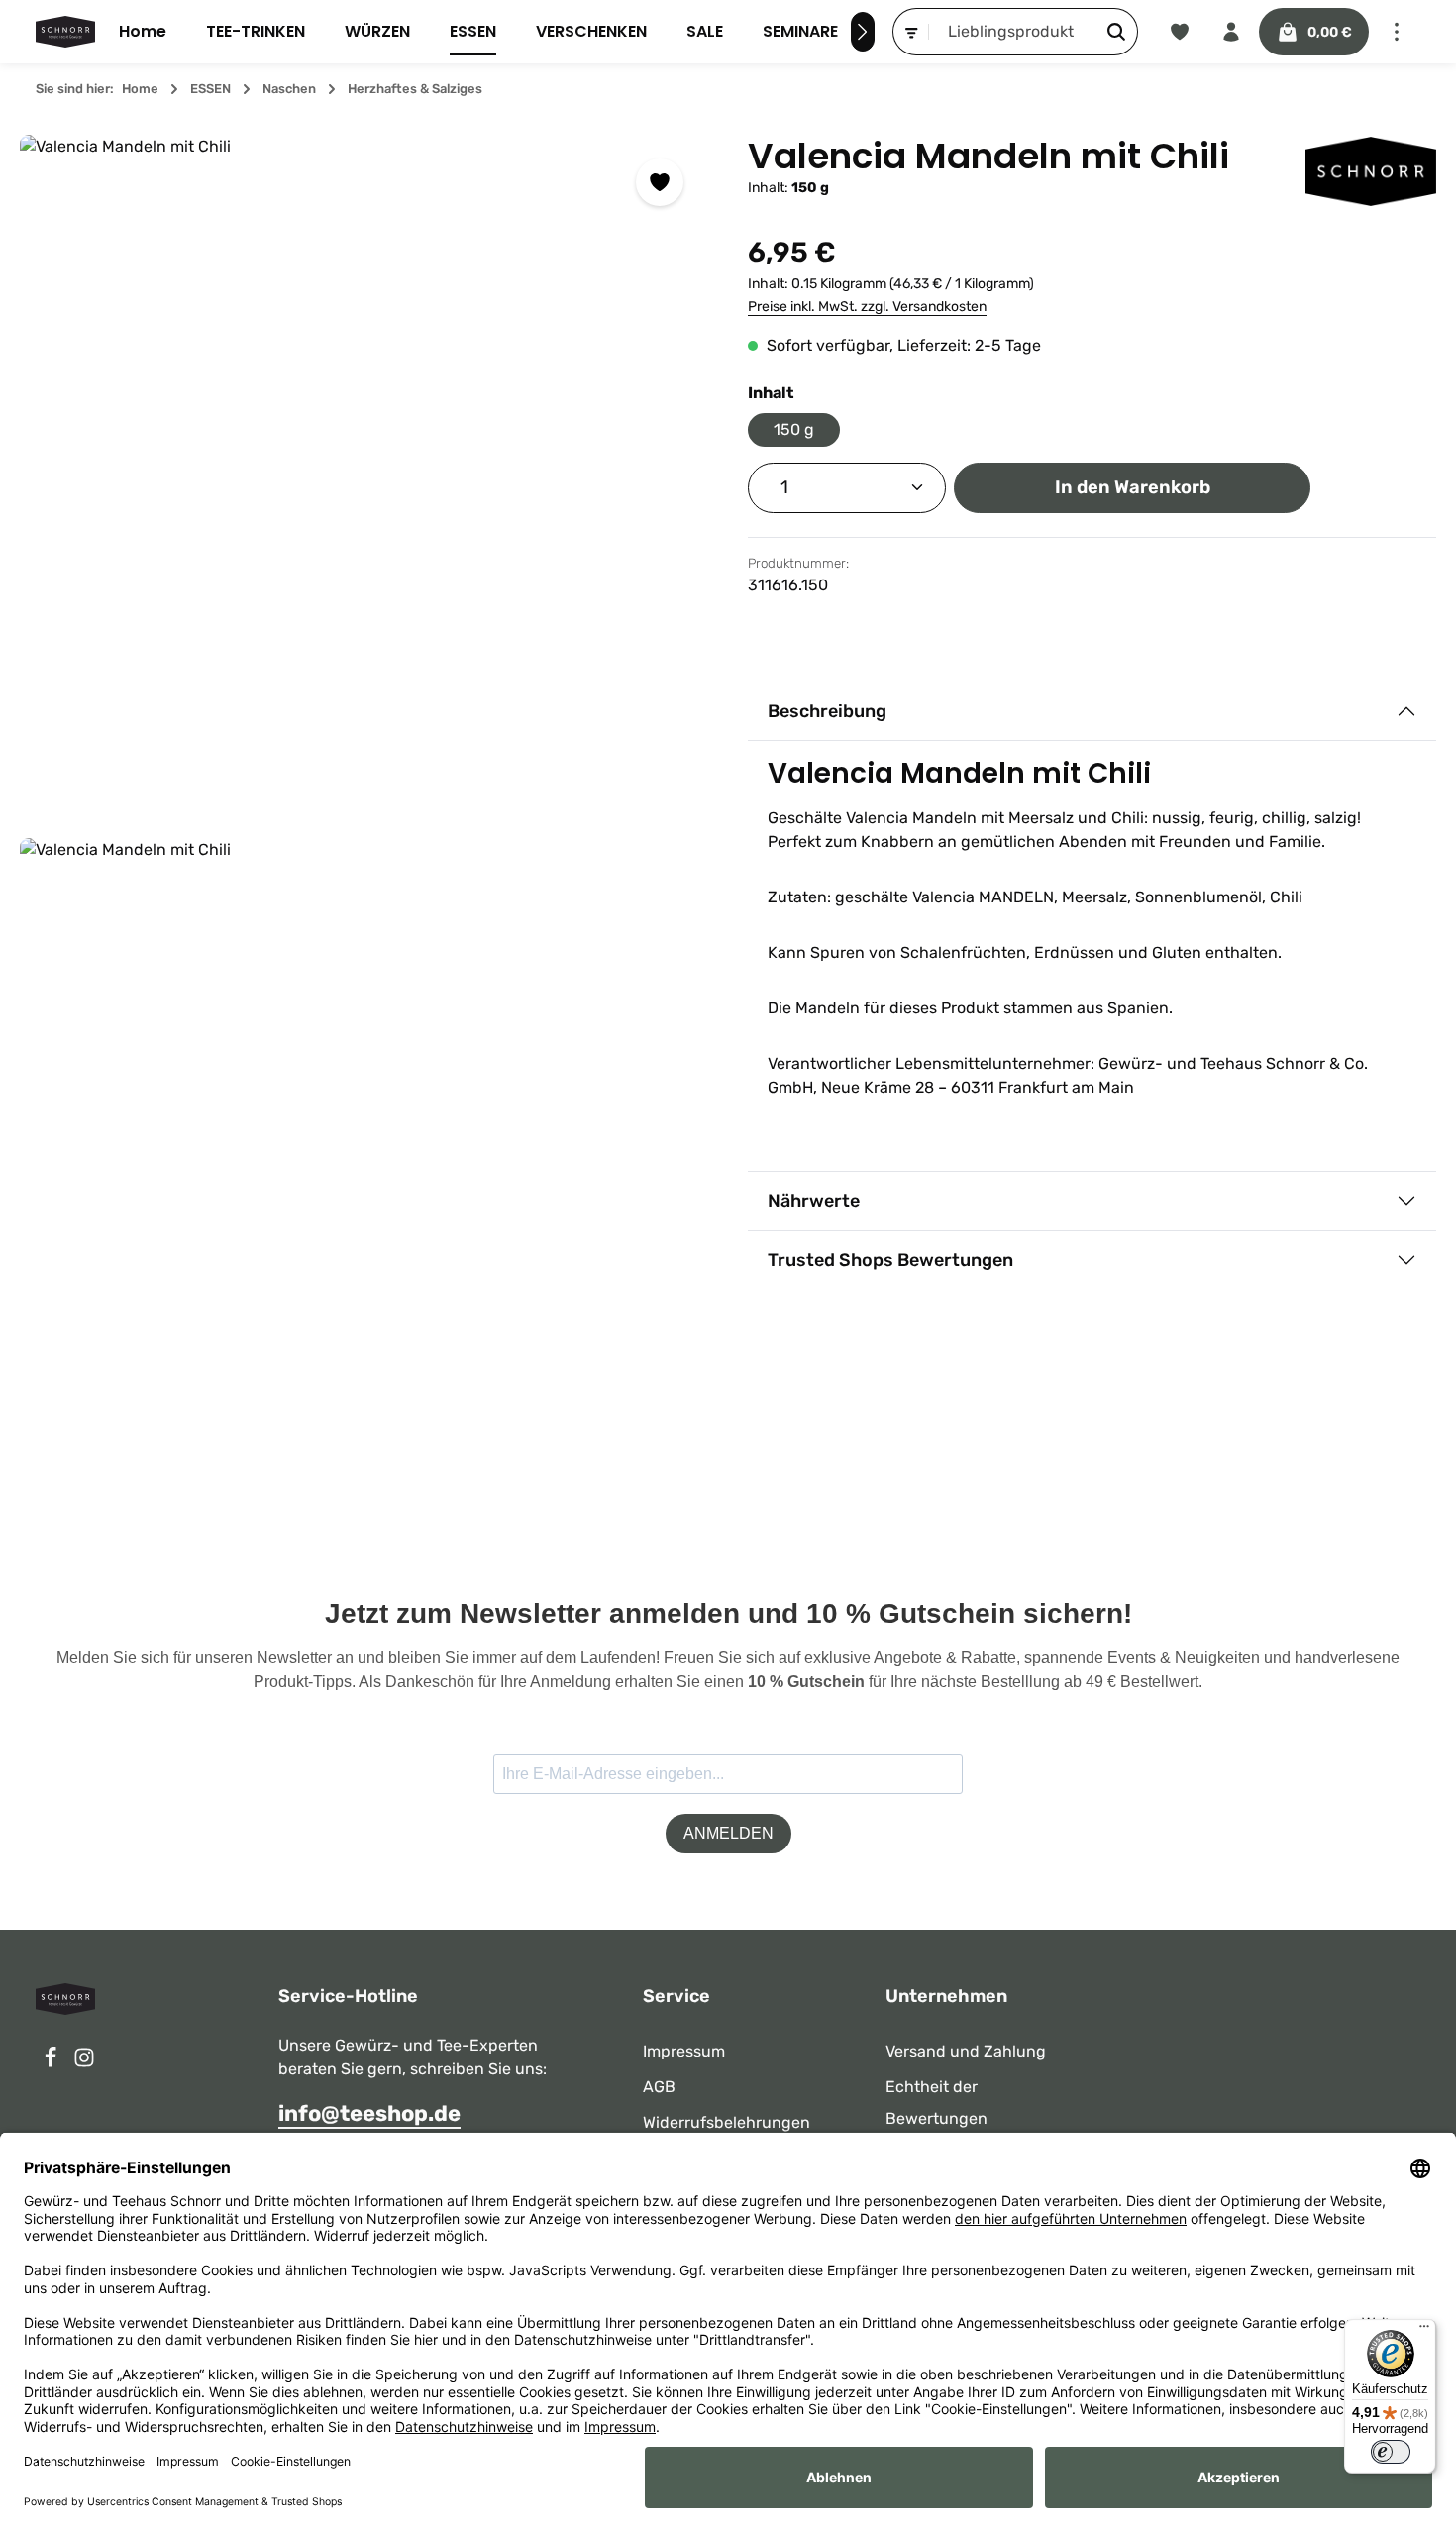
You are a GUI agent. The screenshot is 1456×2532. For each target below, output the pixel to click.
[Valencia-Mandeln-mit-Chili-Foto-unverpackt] (364, 478)
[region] (364, 831)
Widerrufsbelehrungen (727, 2122)
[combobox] (1012, 32)
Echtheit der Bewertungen (936, 2103)
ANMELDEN (728, 1833)
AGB (659, 2087)
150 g (794, 429)
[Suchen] (1117, 32)
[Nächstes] (863, 32)
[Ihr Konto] (1231, 32)
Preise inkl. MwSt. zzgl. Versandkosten (867, 307)
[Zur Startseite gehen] (65, 32)
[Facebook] (52, 2063)
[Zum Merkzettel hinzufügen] (660, 182)
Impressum (684, 2051)
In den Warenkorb (1133, 487)
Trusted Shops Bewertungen (890, 1260)
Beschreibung (827, 711)
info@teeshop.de (369, 2113)
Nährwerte (814, 1201)
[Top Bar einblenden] (1397, 32)
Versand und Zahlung (966, 2051)
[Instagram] (84, 2063)
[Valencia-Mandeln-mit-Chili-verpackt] (364, 1182)
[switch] (1391, 2452)
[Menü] (1424, 2331)
